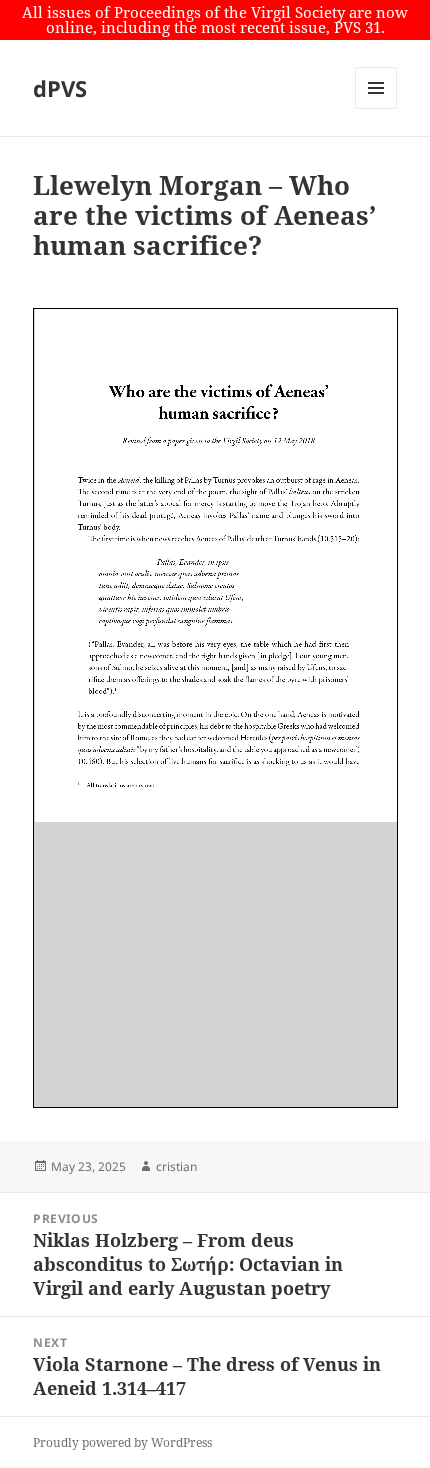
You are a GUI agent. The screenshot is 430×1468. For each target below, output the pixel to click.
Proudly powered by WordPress (122, 1442)
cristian (176, 1166)
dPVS (60, 88)
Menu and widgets (376, 108)
